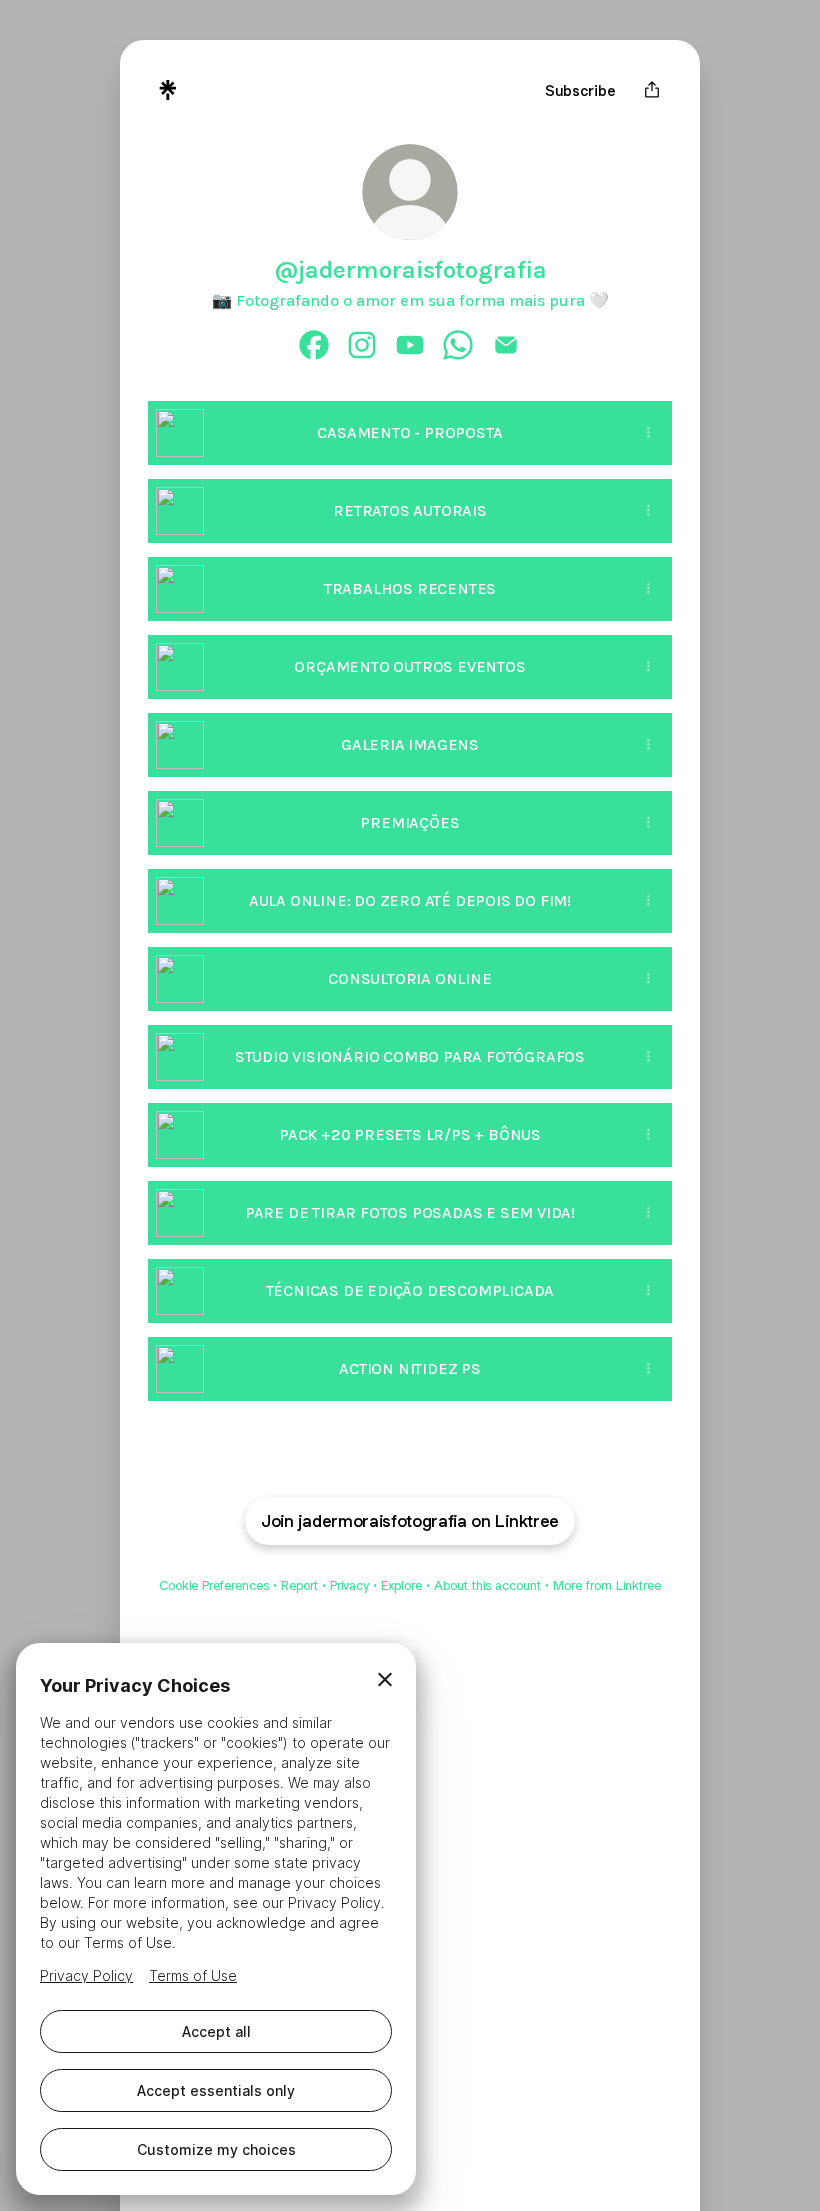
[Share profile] (652, 90)
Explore (401, 1585)
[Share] (648, 433)
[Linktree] (168, 90)
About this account (487, 1585)
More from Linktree (607, 1585)
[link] (314, 345)
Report (299, 1585)
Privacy (349, 1585)
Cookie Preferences (214, 1585)
